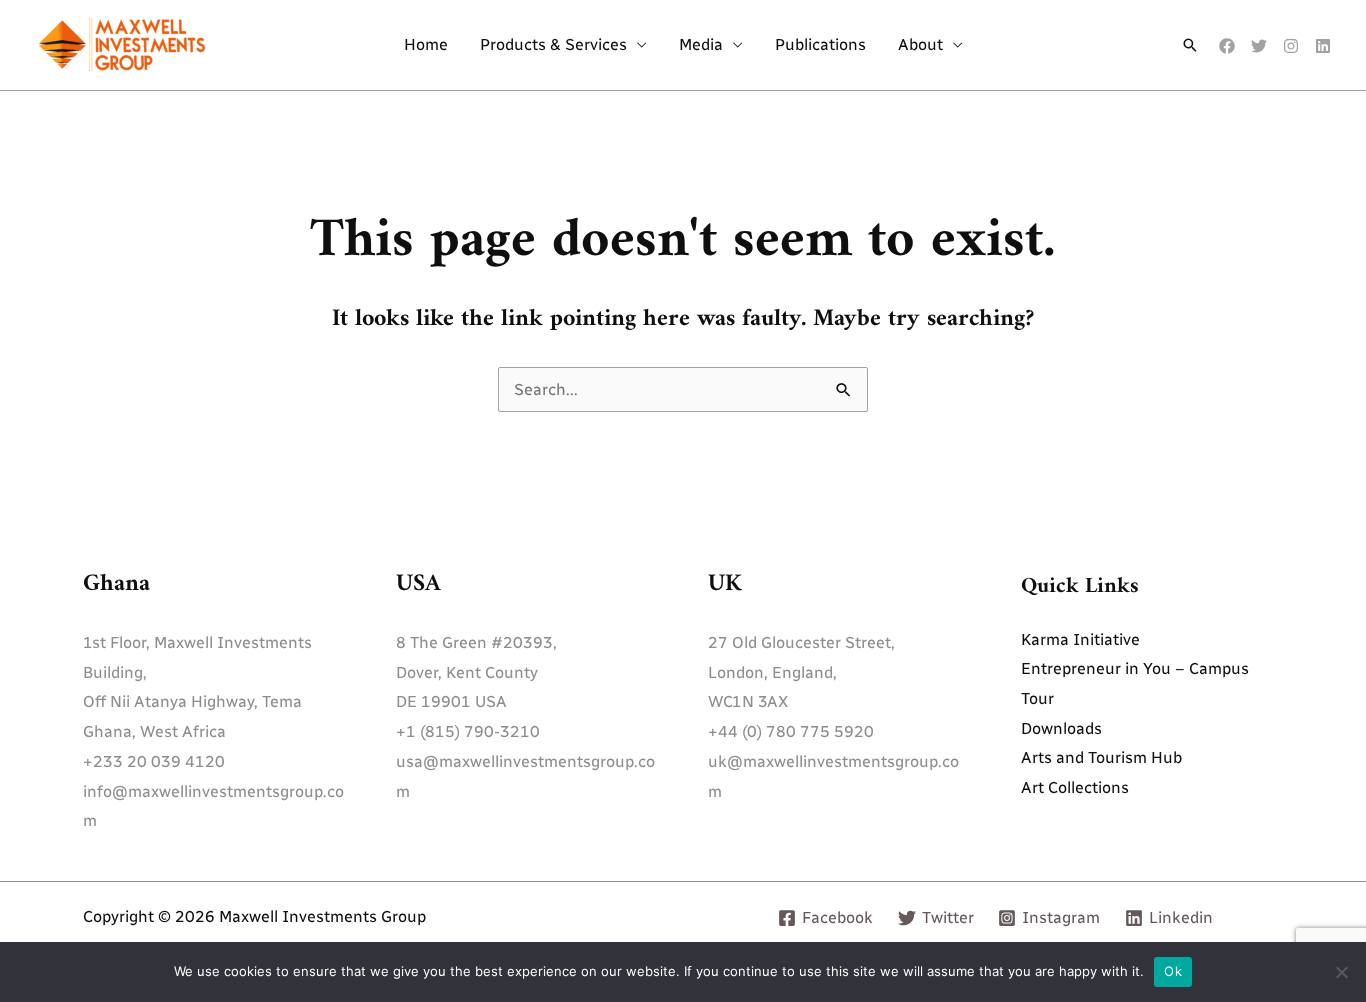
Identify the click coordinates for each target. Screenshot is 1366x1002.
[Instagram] (1291, 46)
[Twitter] (1259, 46)
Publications (820, 44)
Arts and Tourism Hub (1101, 757)
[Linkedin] (1323, 46)
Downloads (1061, 728)
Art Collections (1075, 787)
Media (701, 44)
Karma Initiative (1080, 639)
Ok (1173, 971)
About (920, 44)
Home (426, 44)
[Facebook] (1227, 46)
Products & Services (553, 44)
